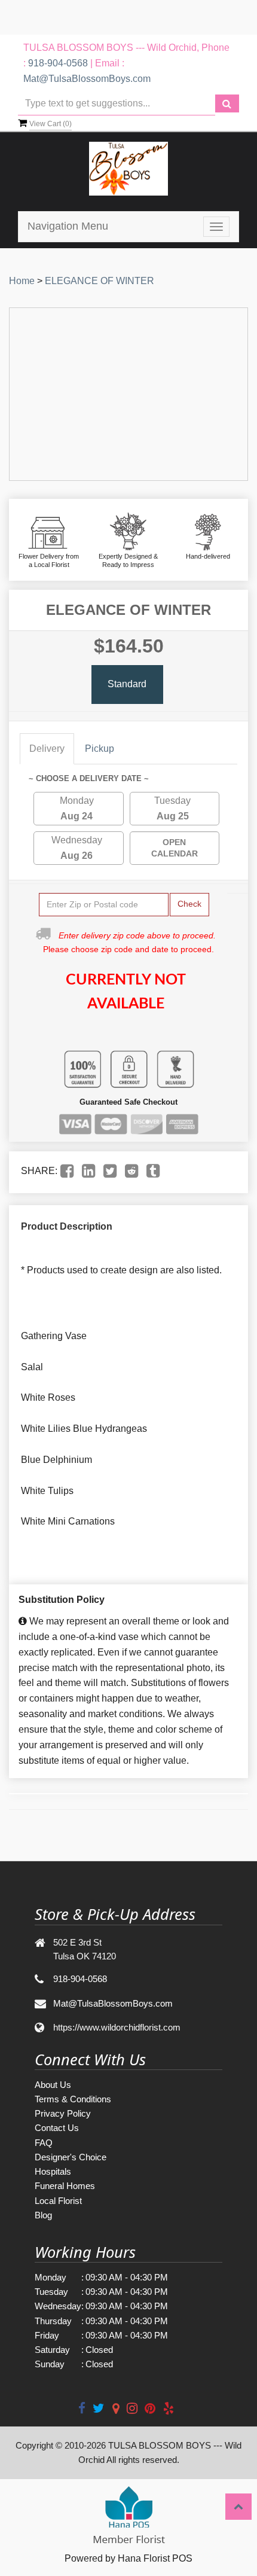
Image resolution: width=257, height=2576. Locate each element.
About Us (53, 2085)
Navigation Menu (68, 226)
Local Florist (58, 2201)
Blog (43, 2215)
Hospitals (53, 2171)
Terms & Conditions (73, 2099)
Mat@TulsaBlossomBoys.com (87, 79)
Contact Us (57, 2128)
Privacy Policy (63, 2113)
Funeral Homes (65, 2186)
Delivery (47, 749)
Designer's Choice (71, 2157)
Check (189, 904)
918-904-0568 (58, 63)
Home (22, 281)
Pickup (100, 749)
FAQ (44, 2143)
